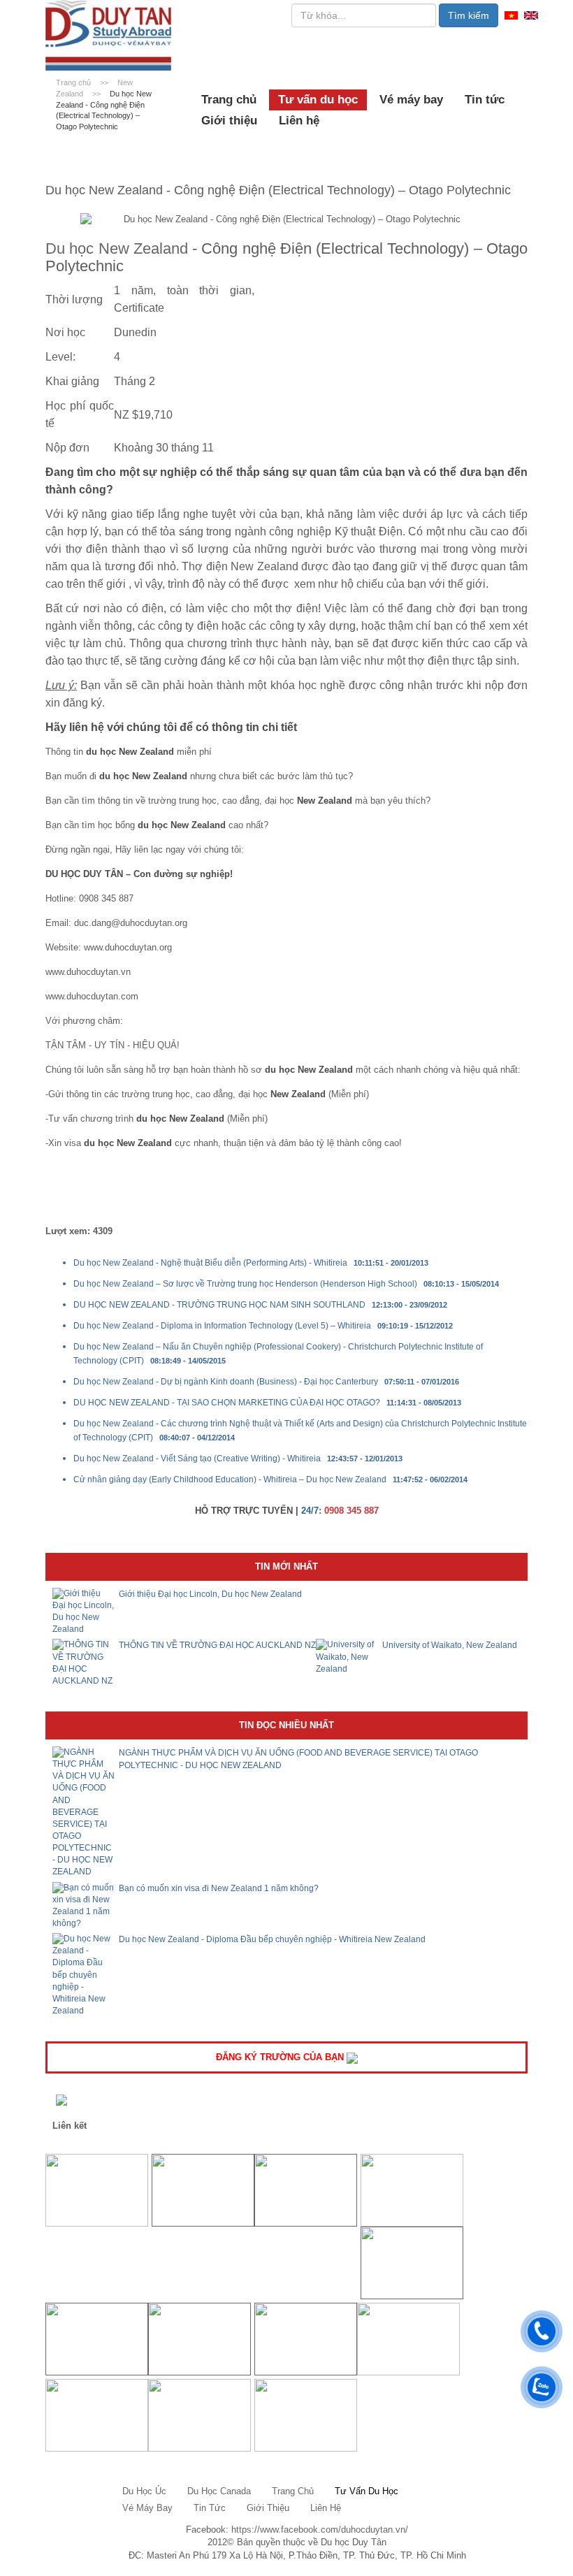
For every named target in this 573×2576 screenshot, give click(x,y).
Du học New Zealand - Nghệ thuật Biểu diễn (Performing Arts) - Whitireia (210, 1263)
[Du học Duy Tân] (108, 35)
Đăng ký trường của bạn (281, 2057)
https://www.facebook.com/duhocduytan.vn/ (320, 2530)
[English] (531, 14)
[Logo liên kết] (97, 2189)
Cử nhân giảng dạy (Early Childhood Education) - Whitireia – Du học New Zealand (230, 1479)
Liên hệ (299, 121)
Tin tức (485, 100)
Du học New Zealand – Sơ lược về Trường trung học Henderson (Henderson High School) (245, 1284)
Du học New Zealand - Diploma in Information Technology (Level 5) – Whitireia (222, 1326)
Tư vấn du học (318, 100)
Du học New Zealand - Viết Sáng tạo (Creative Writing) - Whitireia (197, 1459)
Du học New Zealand (117, 248)
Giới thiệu (229, 121)
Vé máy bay (411, 100)
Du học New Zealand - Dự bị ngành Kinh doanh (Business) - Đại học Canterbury (226, 1382)
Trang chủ (229, 100)
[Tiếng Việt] (511, 14)
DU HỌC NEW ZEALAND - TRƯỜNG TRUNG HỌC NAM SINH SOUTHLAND (219, 1305)
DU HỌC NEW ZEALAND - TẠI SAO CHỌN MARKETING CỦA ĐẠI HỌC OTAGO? (227, 1403)
